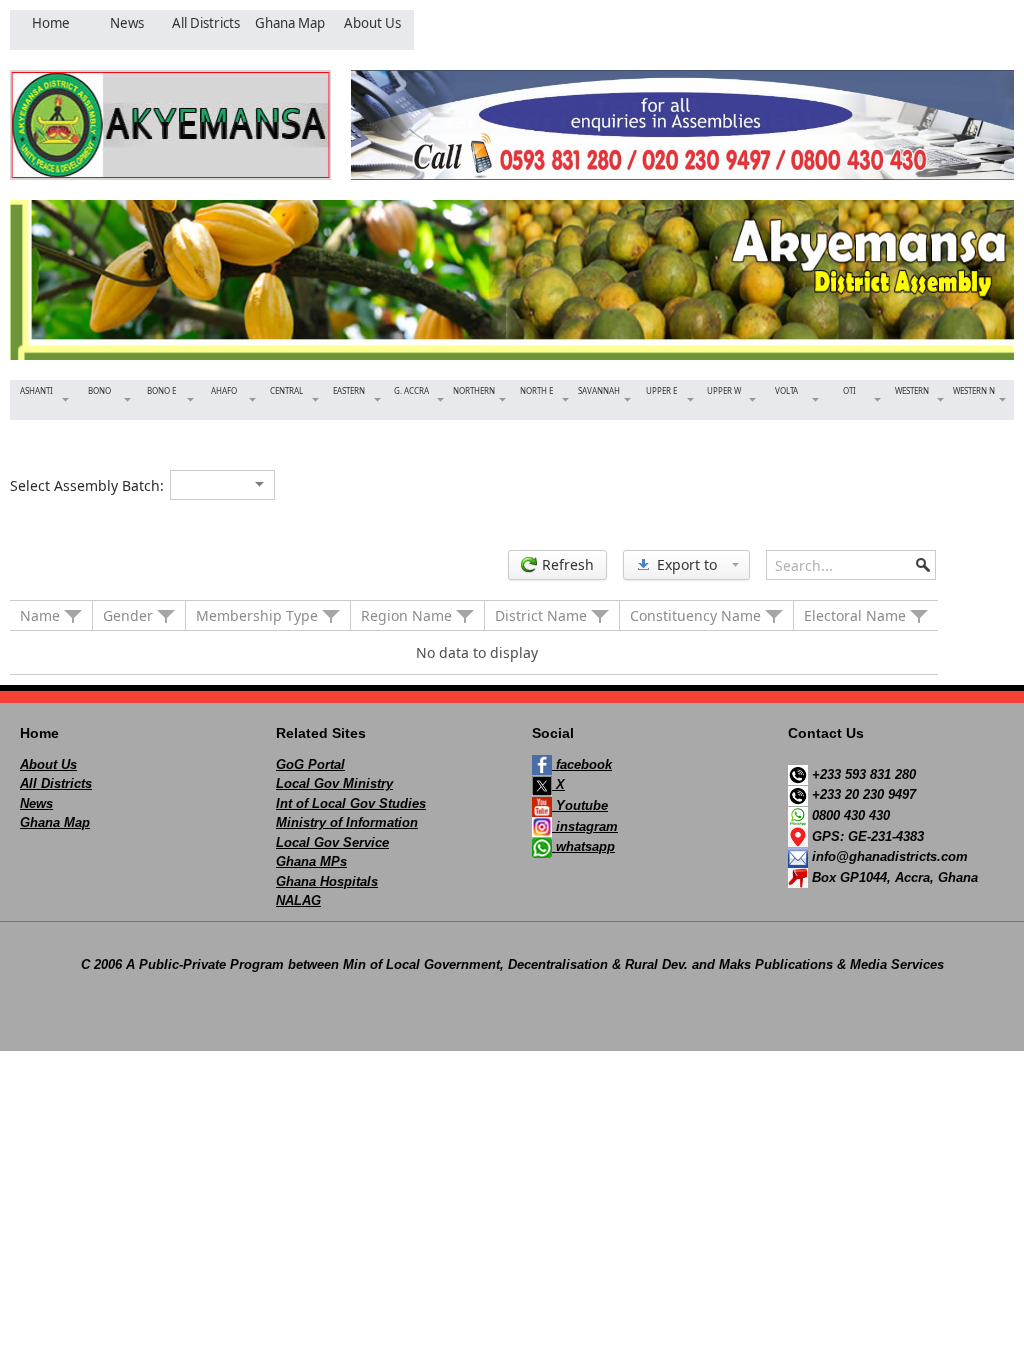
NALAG (298, 900)
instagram (585, 826)
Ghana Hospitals (327, 881)
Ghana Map (55, 822)
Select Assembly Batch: (87, 485)
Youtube (580, 805)
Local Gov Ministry (334, 783)
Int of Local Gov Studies (351, 803)
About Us (48, 764)
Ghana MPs (311, 861)
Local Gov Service (332, 842)
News (36, 803)
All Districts (56, 783)
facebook (582, 764)
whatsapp (583, 846)
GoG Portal (310, 764)
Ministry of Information (347, 822)
